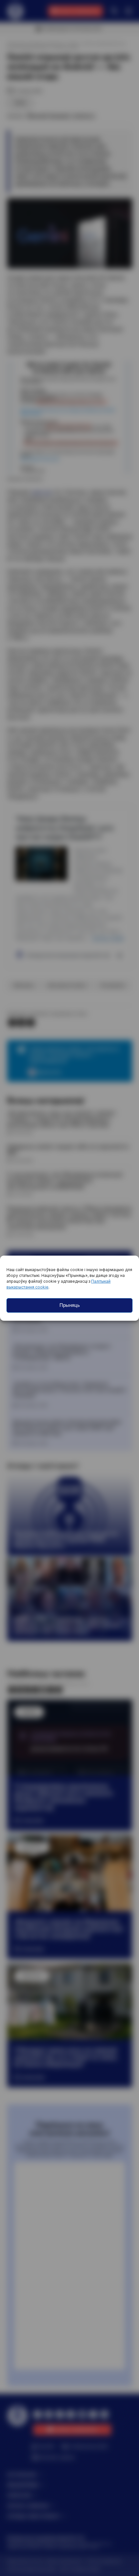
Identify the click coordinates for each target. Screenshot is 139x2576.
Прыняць (70, 1305)
